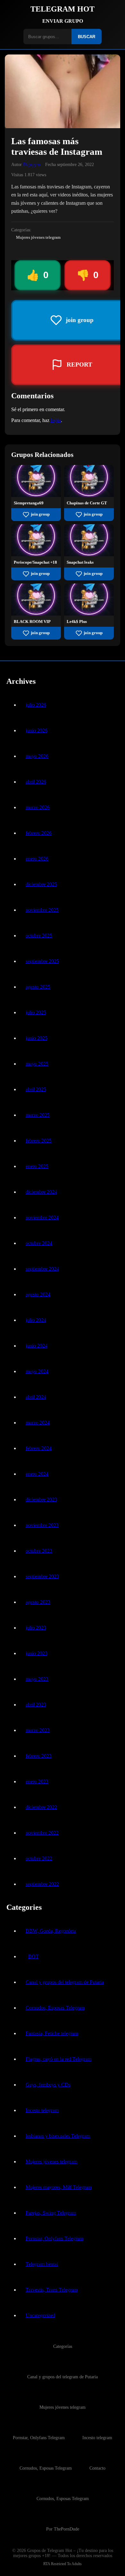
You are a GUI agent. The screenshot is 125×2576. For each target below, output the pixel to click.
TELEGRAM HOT (63, 9)
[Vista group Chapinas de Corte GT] (89, 495)
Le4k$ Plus (77, 622)
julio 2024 (36, 1320)
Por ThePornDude (63, 2529)
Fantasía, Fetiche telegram (52, 2033)
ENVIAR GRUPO (63, 21)
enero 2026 (37, 859)
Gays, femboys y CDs (48, 2085)
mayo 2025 (37, 1064)
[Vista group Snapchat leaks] (89, 555)
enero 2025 (37, 1166)
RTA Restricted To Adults (63, 2564)
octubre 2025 (39, 936)
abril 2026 (36, 782)
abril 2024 (36, 1397)
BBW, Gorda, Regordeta (51, 1931)
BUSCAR (87, 37)
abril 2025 (36, 1089)
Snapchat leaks (80, 562)
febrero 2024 (39, 1448)
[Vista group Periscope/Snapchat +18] (36, 555)
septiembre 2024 (42, 1269)
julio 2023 (36, 1628)
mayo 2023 (37, 1679)
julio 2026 (36, 705)
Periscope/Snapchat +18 (35, 562)
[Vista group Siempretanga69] (36, 495)
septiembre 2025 (42, 961)
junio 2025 (37, 1038)
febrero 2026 (39, 833)
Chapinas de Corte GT (87, 503)
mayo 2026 (37, 756)
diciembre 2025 (41, 884)
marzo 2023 (38, 1730)
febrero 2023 (39, 1756)
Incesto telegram (42, 2110)
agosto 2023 (38, 1602)
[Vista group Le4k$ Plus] (89, 614)
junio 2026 (37, 730)
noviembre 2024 (42, 1218)
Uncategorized (40, 2315)
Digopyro (32, 164)
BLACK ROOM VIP (32, 622)
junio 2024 (37, 1346)
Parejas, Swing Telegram (51, 2213)
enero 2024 (37, 1474)
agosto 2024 (38, 1294)
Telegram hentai (42, 2264)
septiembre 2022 (42, 1884)
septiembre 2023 (42, 1576)
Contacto (97, 2468)
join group (40, 514)
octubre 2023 (39, 1551)
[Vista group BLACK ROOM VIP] (36, 614)
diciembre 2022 (41, 1807)
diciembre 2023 (41, 1499)
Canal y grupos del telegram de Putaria (65, 1982)
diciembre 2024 (41, 1192)
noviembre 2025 (42, 910)
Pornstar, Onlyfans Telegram (54, 2238)
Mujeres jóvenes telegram (38, 237)
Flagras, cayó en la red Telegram (58, 2059)
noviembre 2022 (42, 1833)
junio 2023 (37, 1653)
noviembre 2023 (42, 1525)
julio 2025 (36, 1012)
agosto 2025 (38, 987)
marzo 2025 (38, 1115)
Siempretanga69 (29, 503)
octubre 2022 (39, 1858)
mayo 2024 (37, 1371)
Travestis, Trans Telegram (52, 2290)
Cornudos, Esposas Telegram (55, 2008)
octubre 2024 (39, 1243)
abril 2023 (36, 1705)
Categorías (63, 2346)
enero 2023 (37, 1781)
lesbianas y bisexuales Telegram (58, 2136)
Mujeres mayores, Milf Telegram (59, 2187)
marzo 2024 (38, 1423)
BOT (33, 1956)
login (56, 420)
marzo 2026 (38, 807)
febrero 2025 (39, 1141)
